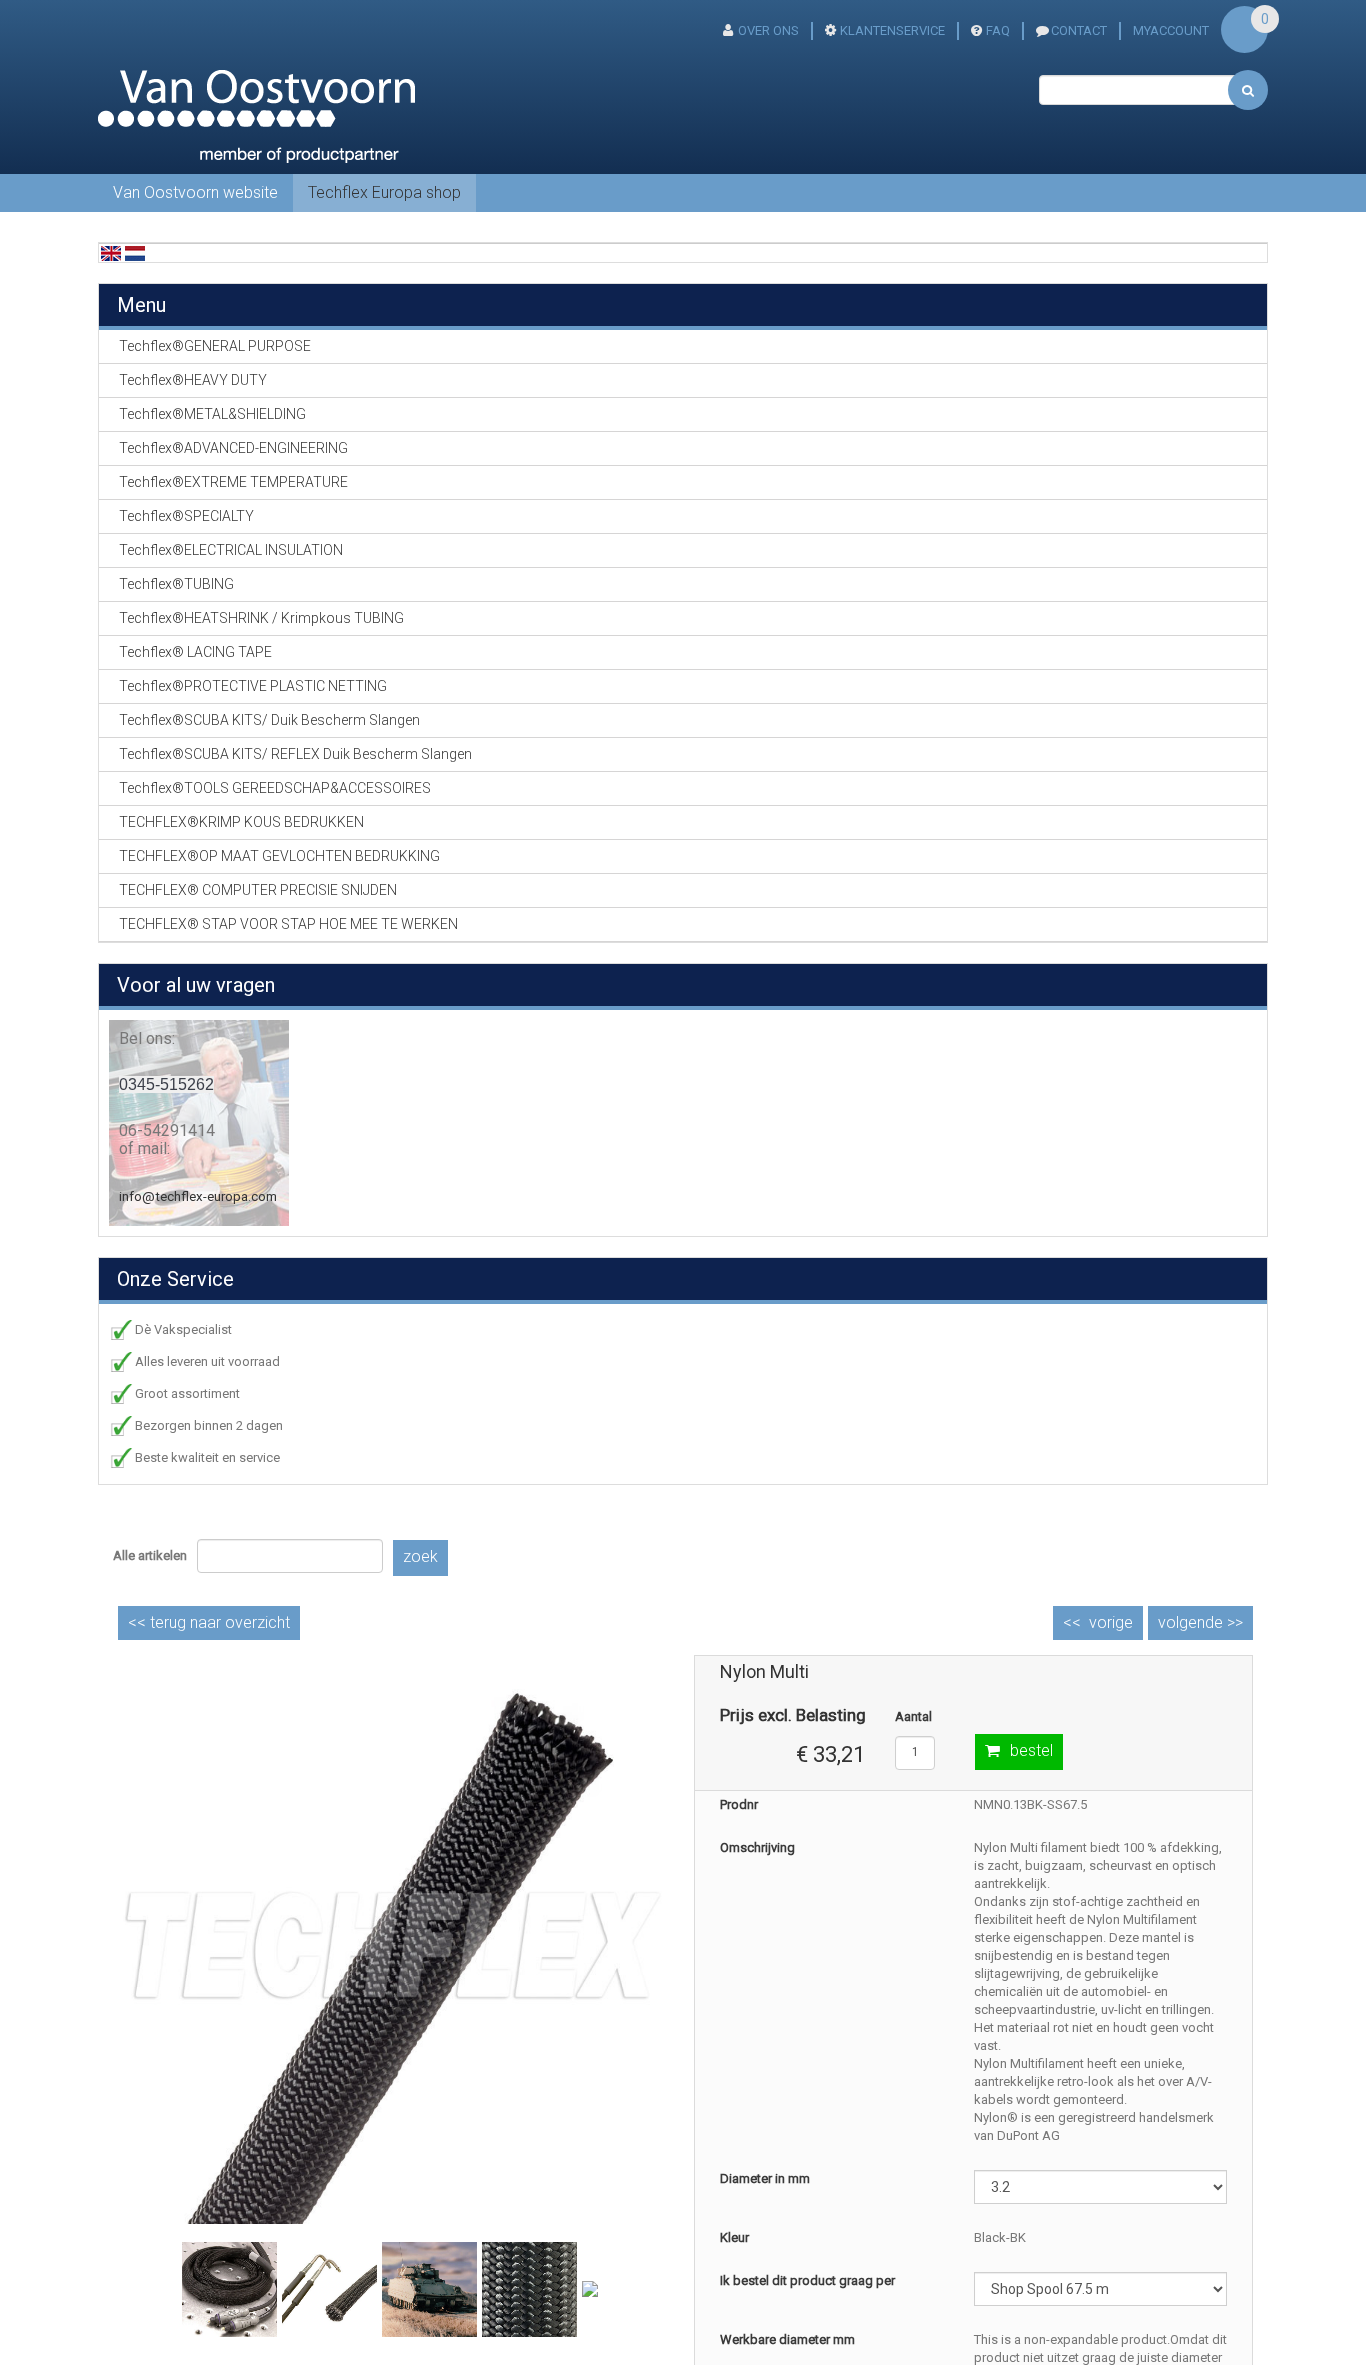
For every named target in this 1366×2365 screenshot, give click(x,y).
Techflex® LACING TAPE (195, 652)
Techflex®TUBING (176, 584)
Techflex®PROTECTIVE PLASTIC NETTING (253, 686)
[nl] (135, 252)
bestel (1031, 1750)
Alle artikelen (150, 1555)
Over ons (768, 30)
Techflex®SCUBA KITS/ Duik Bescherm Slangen (269, 720)
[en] (111, 252)
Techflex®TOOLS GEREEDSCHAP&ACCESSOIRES (275, 788)
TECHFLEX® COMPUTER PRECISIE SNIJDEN (258, 890)
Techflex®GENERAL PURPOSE (215, 346)
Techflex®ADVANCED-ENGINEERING (233, 448)
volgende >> (1200, 1622)
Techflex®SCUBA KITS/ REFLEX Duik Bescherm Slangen (295, 754)
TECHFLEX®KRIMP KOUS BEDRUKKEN (241, 822)
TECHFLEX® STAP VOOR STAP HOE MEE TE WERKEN (288, 924)
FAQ (998, 30)
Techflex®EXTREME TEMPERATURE (233, 482)
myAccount (1171, 30)
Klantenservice (892, 30)
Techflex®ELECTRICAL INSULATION (231, 550)
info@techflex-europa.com (198, 1196)
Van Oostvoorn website (195, 192)
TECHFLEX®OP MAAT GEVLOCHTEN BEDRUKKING (279, 856)
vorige (1111, 1622)
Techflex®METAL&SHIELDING (212, 414)
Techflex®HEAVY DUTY (193, 380)
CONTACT (1079, 30)
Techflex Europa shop (384, 192)
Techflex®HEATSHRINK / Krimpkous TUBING (261, 618)
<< (209, 1622)
